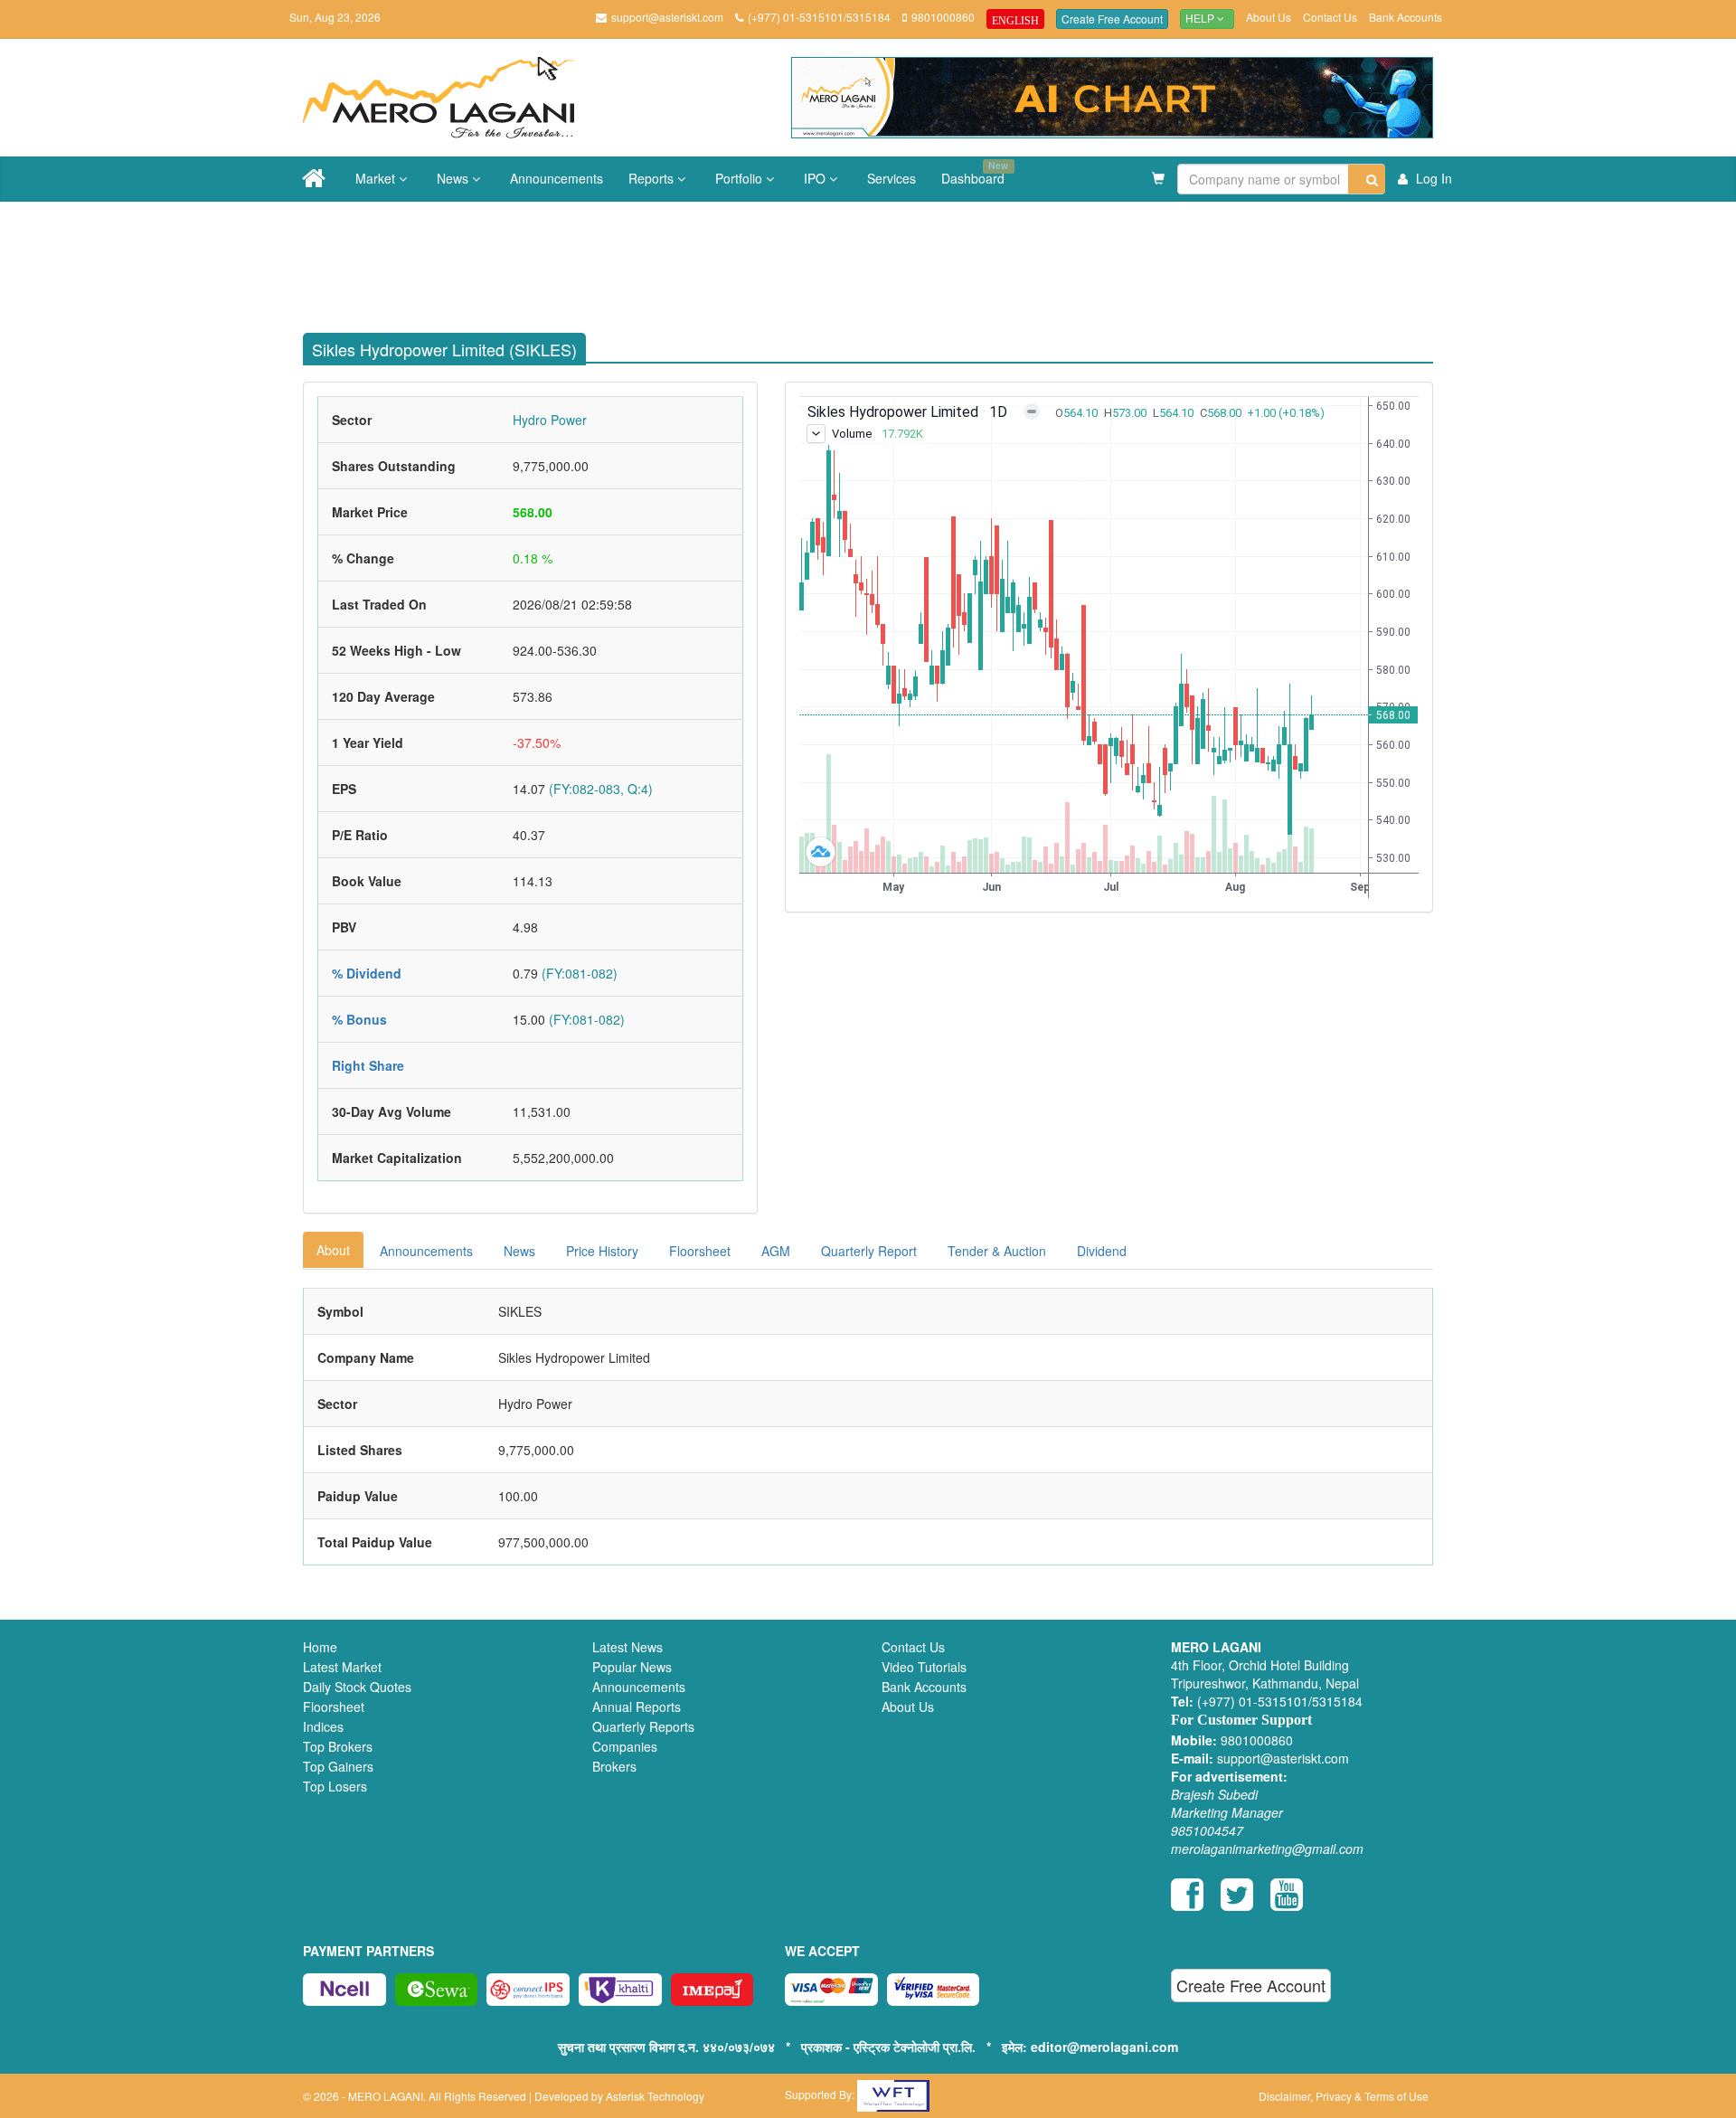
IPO (816, 178)
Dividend (1102, 1251)
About (333, 1250)
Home (320, 1647)
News (454, 178)
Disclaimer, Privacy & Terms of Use (1344, 2096)
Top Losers (335, 1786)
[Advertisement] (882, 260)
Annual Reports (637, 1707)
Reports (653, 178)
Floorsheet (700, 1251)
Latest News (627, 1647)
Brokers (614, 1766)
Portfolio (741, 178)
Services (892, 178)
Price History (602, 1251)
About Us (1269, 17)
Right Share (368, 1065)
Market (377, 178)
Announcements (557, 178)
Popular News (632, 1667)
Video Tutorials (924, 1667)
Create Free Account (1112, 19)
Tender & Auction (997, 1251)
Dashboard (975, 173)
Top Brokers (338, 1746)
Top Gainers (338, 1766)
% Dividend (367, 973)
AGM (776, 1251)
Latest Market (342, 1667)
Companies (625, 1746)
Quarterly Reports (643, 1726)
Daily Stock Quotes (357, 1687)
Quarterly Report (869, 1251)
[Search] (1367, 179)
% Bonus (359, 1019)
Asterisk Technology (655, 2096)
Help (1201, 19)
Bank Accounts (1406, 17)
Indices (323, 1726)
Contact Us (1330, 17)
